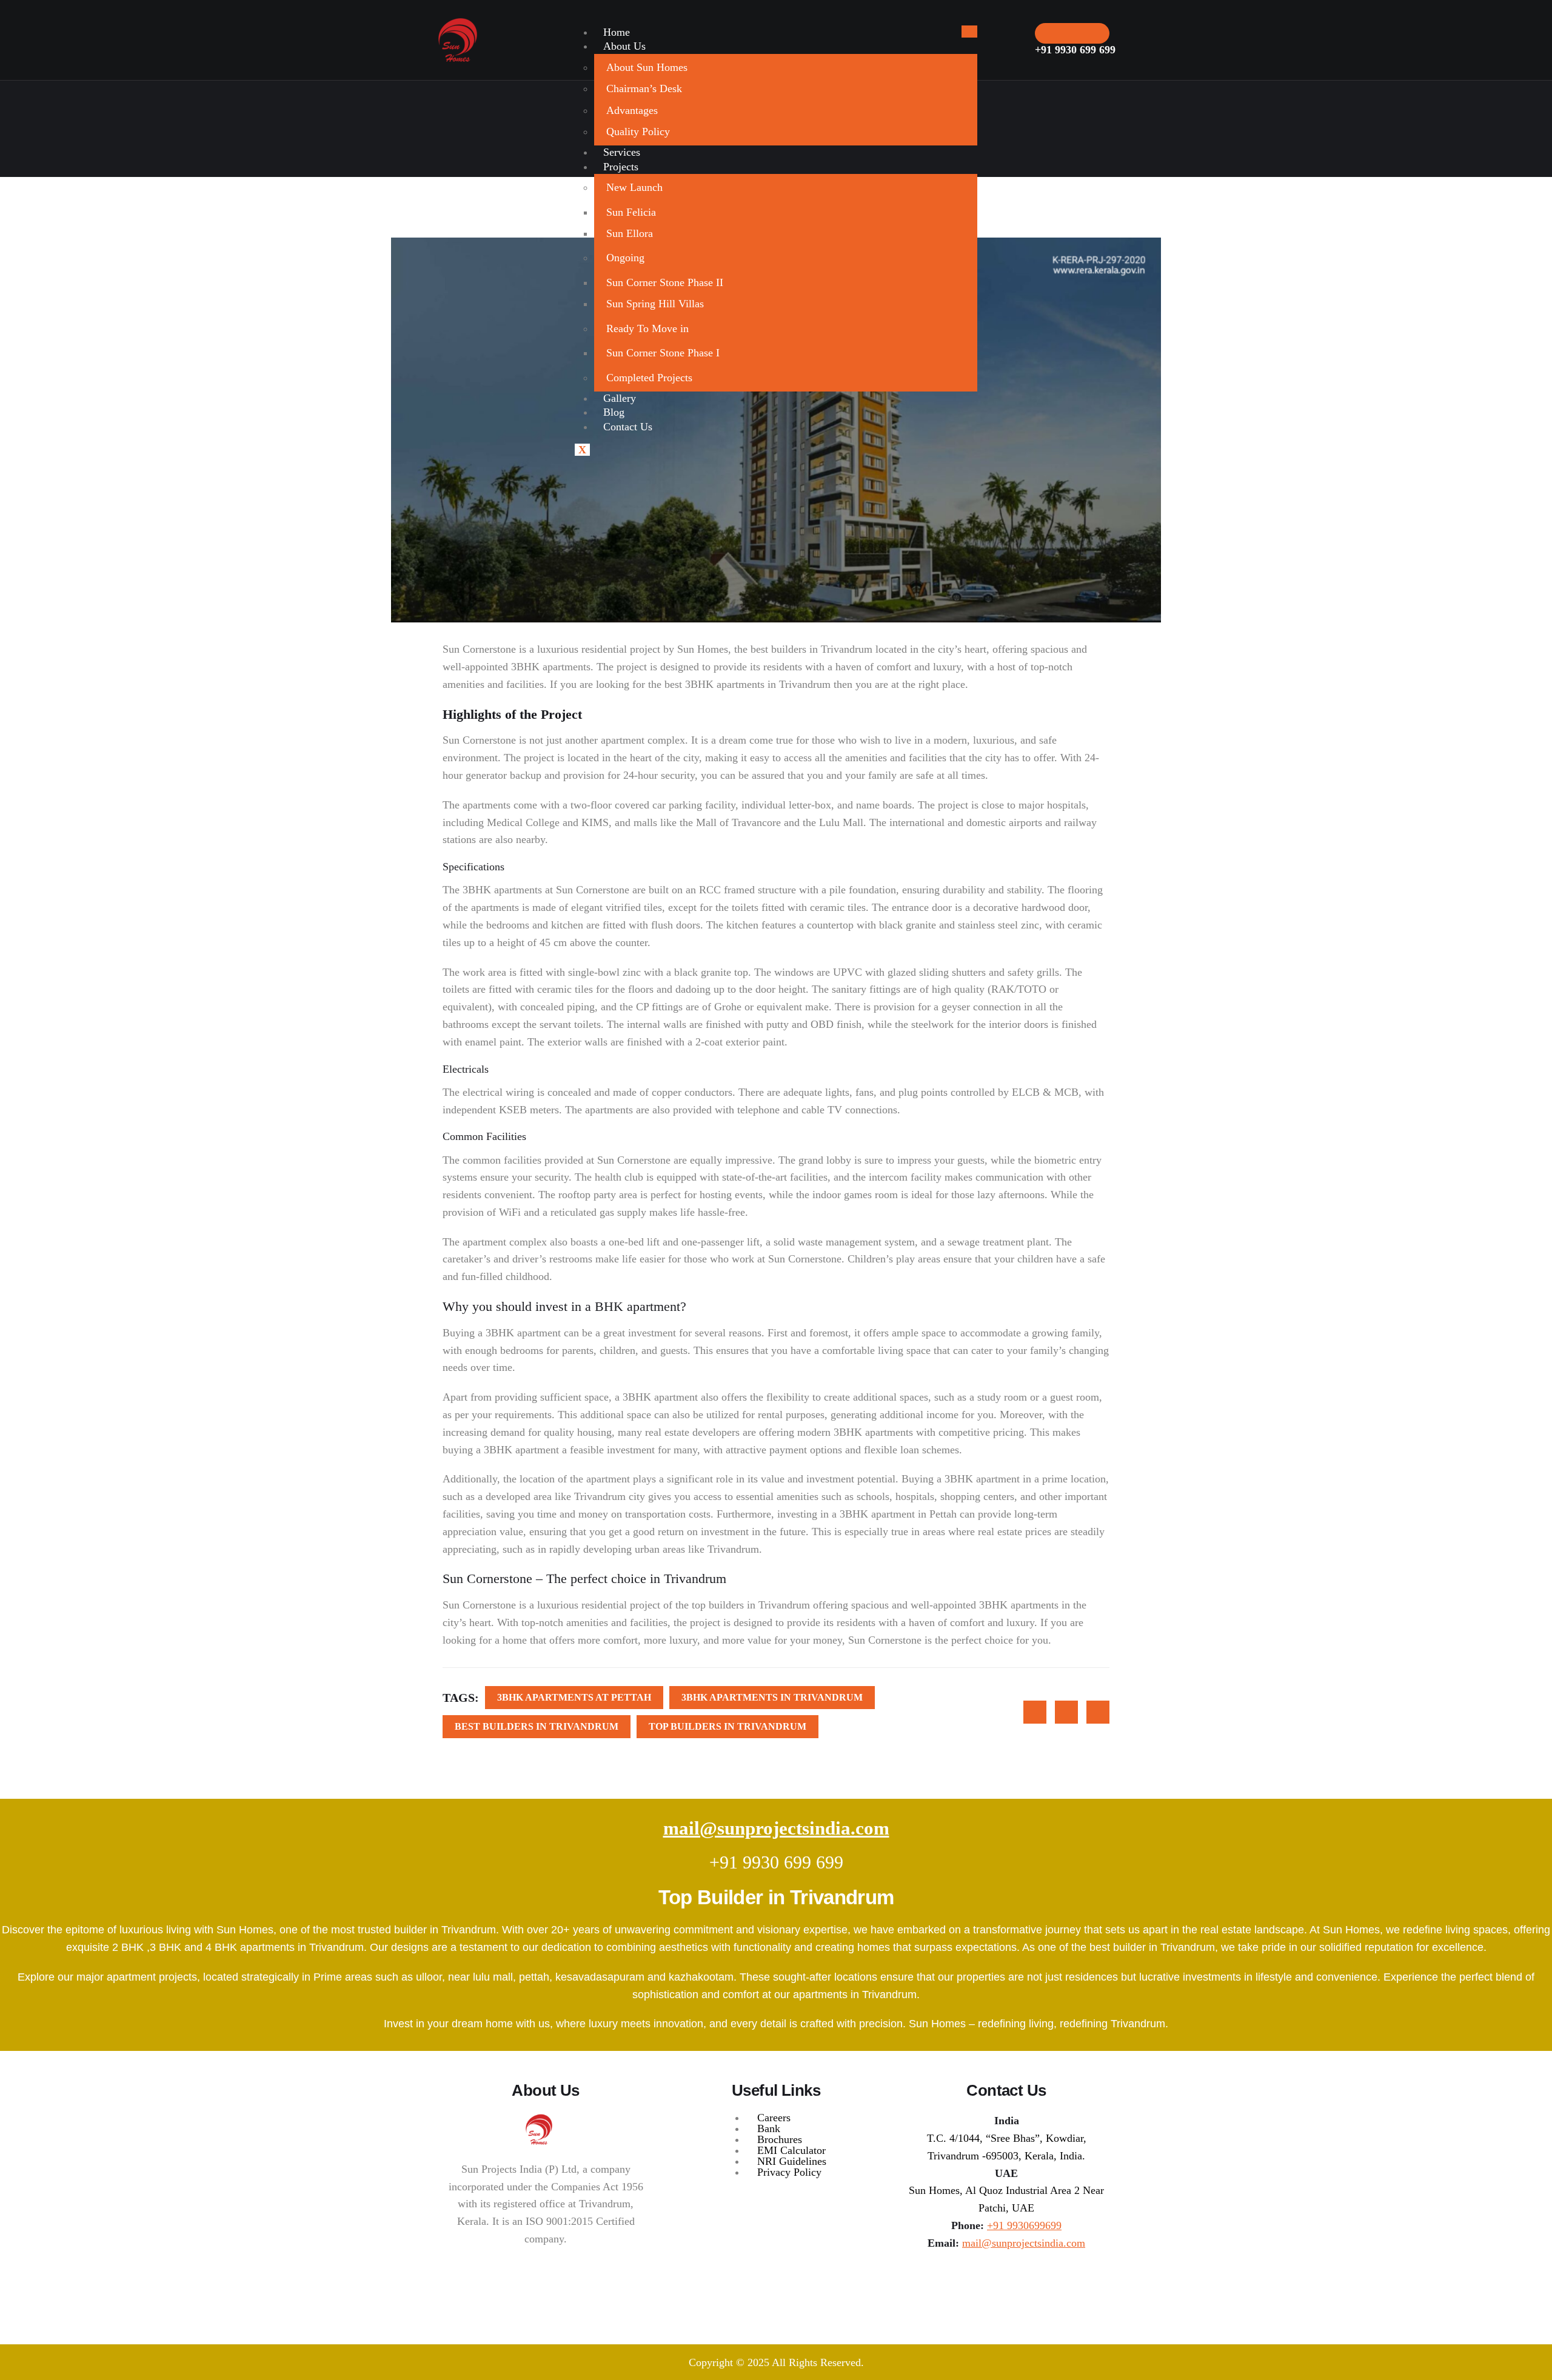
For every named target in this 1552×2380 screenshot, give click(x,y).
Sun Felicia (631, 212)
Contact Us (628, 427)
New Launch (634, 187)
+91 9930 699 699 (776, 1862)
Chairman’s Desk (644, 88)
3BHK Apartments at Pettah (574, 1697)
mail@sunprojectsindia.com (776, 1828)
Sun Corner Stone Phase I (663, 353)
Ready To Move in (647, 328)
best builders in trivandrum (537, 1726)
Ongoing (625, 258)
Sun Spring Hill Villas (655, 304)
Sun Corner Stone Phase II (665, 282)
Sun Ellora (630, 233)
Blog (614, 412)
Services (622, 152)
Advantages (632, 110)
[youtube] (1031, 2281)
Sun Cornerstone (479, 1605)
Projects (621, 167)
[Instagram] (1001, 2281)
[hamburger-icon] (969, 32)
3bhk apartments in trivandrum (772, 1697)
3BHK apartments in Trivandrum (758, 684)
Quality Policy (638, 132)
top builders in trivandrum (727, 1726)
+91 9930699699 (1024, 2225)
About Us (624, 46)
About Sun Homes (647, 67)
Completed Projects (649, 378)
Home (617, 32)
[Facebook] (1016, 2281)
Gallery (620, 398)
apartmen (607, 1479)
